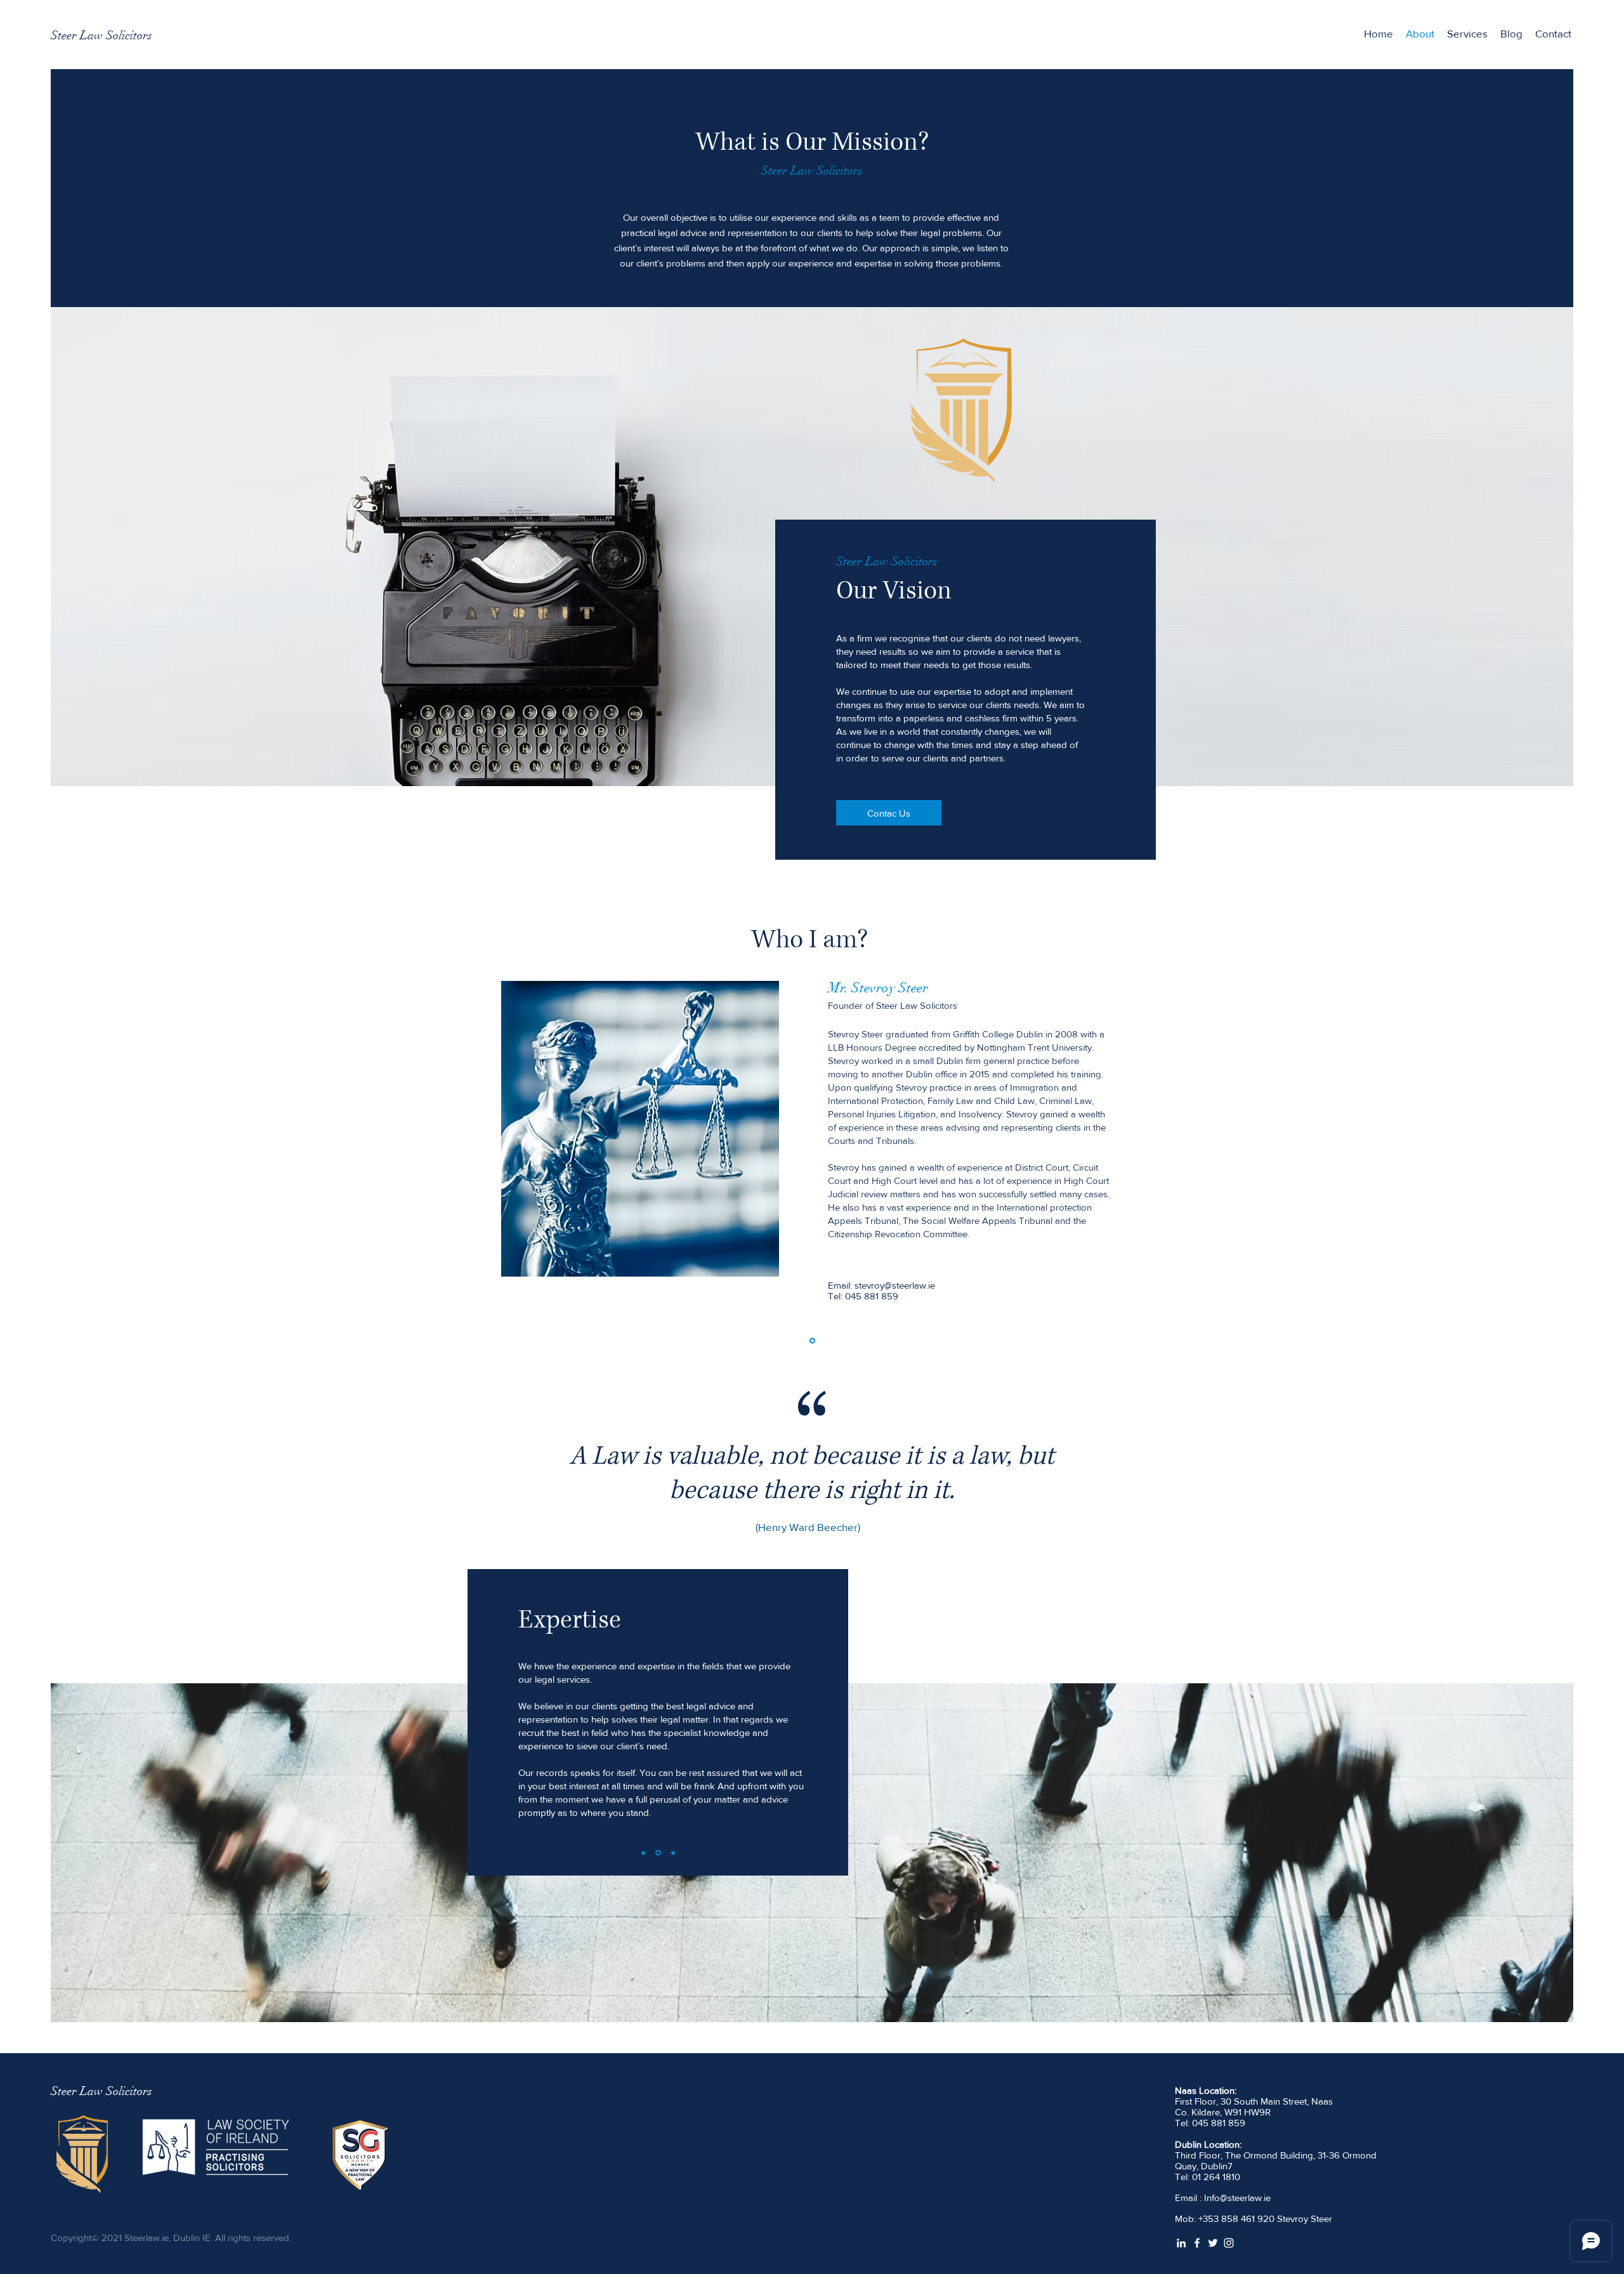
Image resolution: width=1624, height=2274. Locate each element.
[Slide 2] (657, 1853)
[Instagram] (1229, 2243)
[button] (1467, 34)
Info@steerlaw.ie (1237, 2198)
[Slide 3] (672, 1853)
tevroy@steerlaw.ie (897, 1285)
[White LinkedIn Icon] (1181, 2243)
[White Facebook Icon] (1197, 2243)
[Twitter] (1213, 2243)
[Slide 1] (812, 1341)
